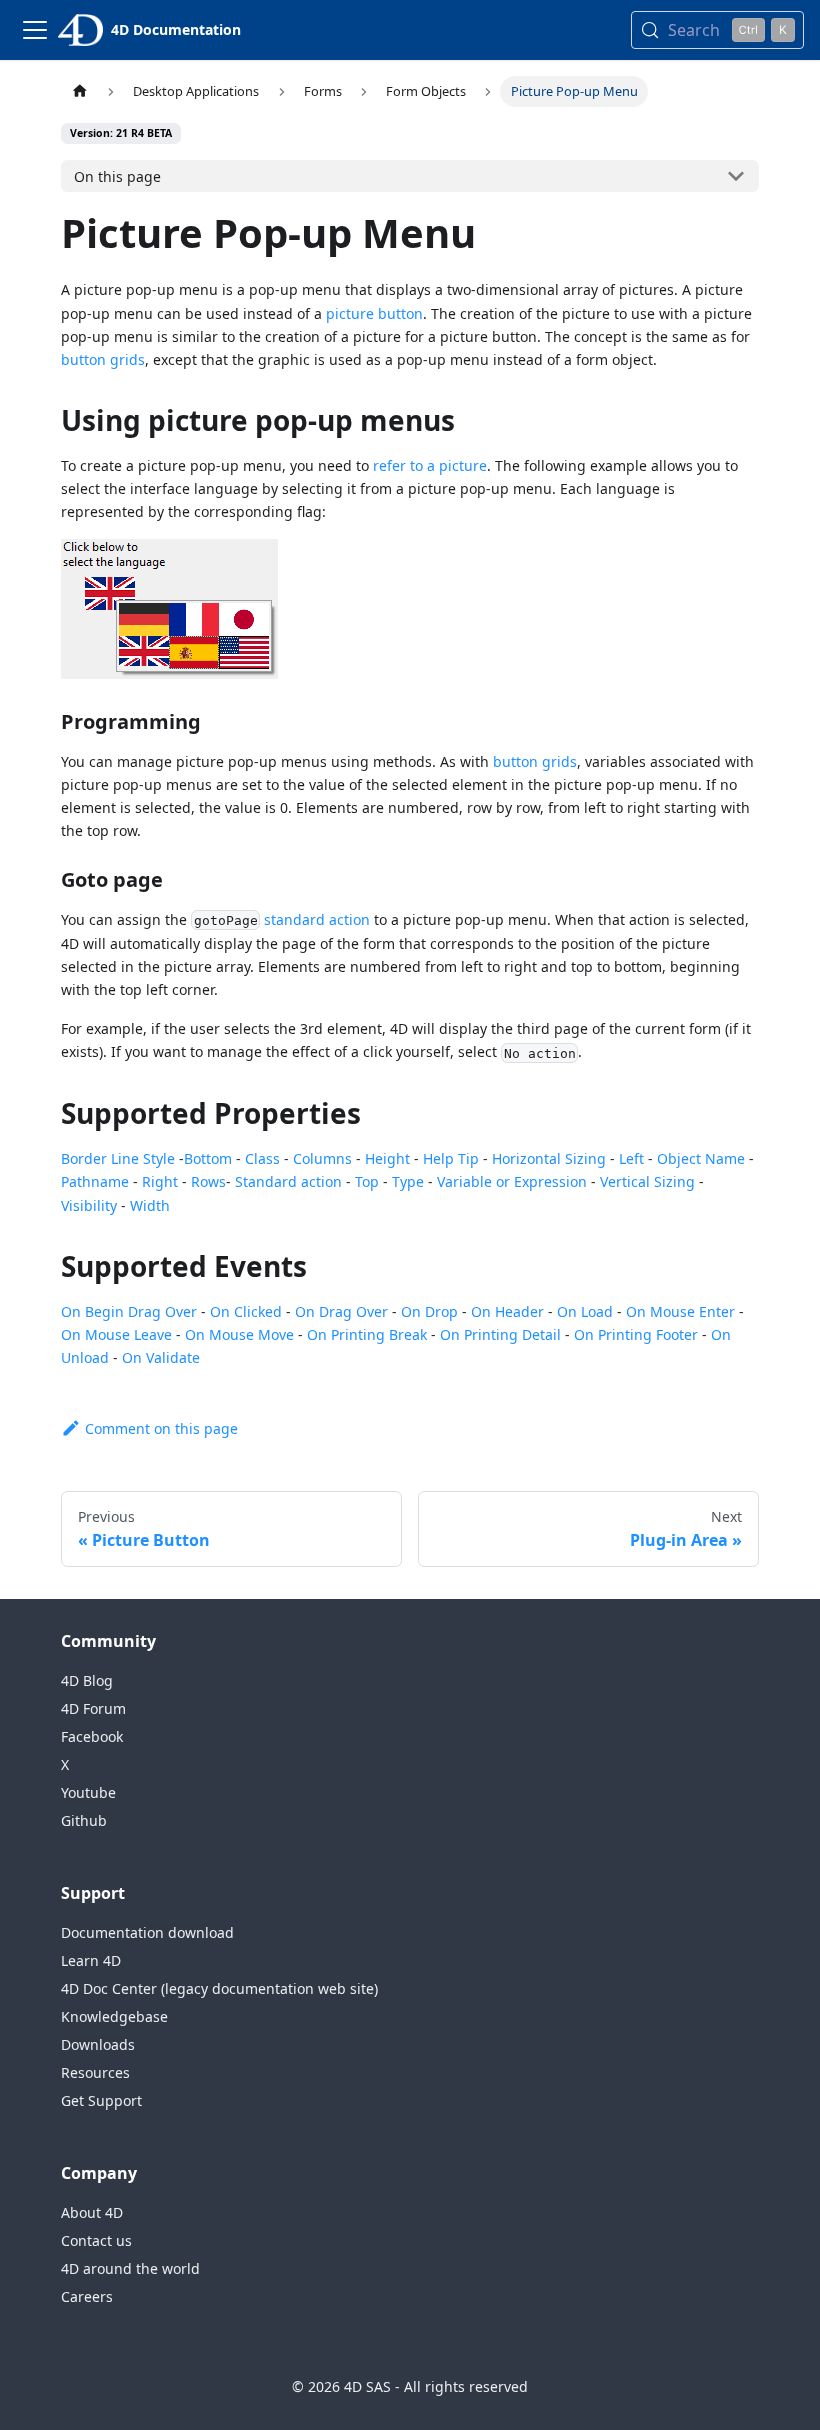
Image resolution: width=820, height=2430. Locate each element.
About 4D (92, 2212)
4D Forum (93, 1708)
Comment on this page (161, 1428)
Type (408, 1181)
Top (367, 1181)
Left (631, 1158)
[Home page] (80, 91)
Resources (95, 2072)
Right (160, 1181)
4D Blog (87, 1680)
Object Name (701, 1158)
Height (387, 1158)
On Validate (161, 1357)
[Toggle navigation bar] (35, 30)
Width (150, 1205)
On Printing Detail (500, 1334)
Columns (322, 1158)
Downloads (98, 2044)
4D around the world (130, 2268)
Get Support (101, 2100)
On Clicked (246, 1311)
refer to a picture (430, 465)
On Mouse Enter (680, 1311)
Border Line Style (118, 1158)
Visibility (89, 1205)
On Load (585, 1311)
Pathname (95, 1181)
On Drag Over (341, 1311)
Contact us (96, 2240)
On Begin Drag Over (129, 1311)
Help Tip (451, 1158)
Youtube (88, 1792)
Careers (87, 2296)
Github (84, 1820)
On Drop (429, 1311)
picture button (374, 313)
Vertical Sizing (647, 1181)
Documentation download (147, 1932)
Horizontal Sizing (549, 1158)
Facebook (92, 1736)
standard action (317, 919)
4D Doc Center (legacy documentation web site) (219, 1988)
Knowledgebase (114, 2016)
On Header (507, 1311)
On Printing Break (367, 1334)
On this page (117, 176)
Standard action (288, 1181)
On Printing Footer (636, 1334)
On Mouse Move (239, 1334)
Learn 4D (91, 1960)
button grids (103, 359)
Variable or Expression (512, 1181)
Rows (208, 1181)
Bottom (208, 1158)
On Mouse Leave (116, 1334)
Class (262, 1158)
